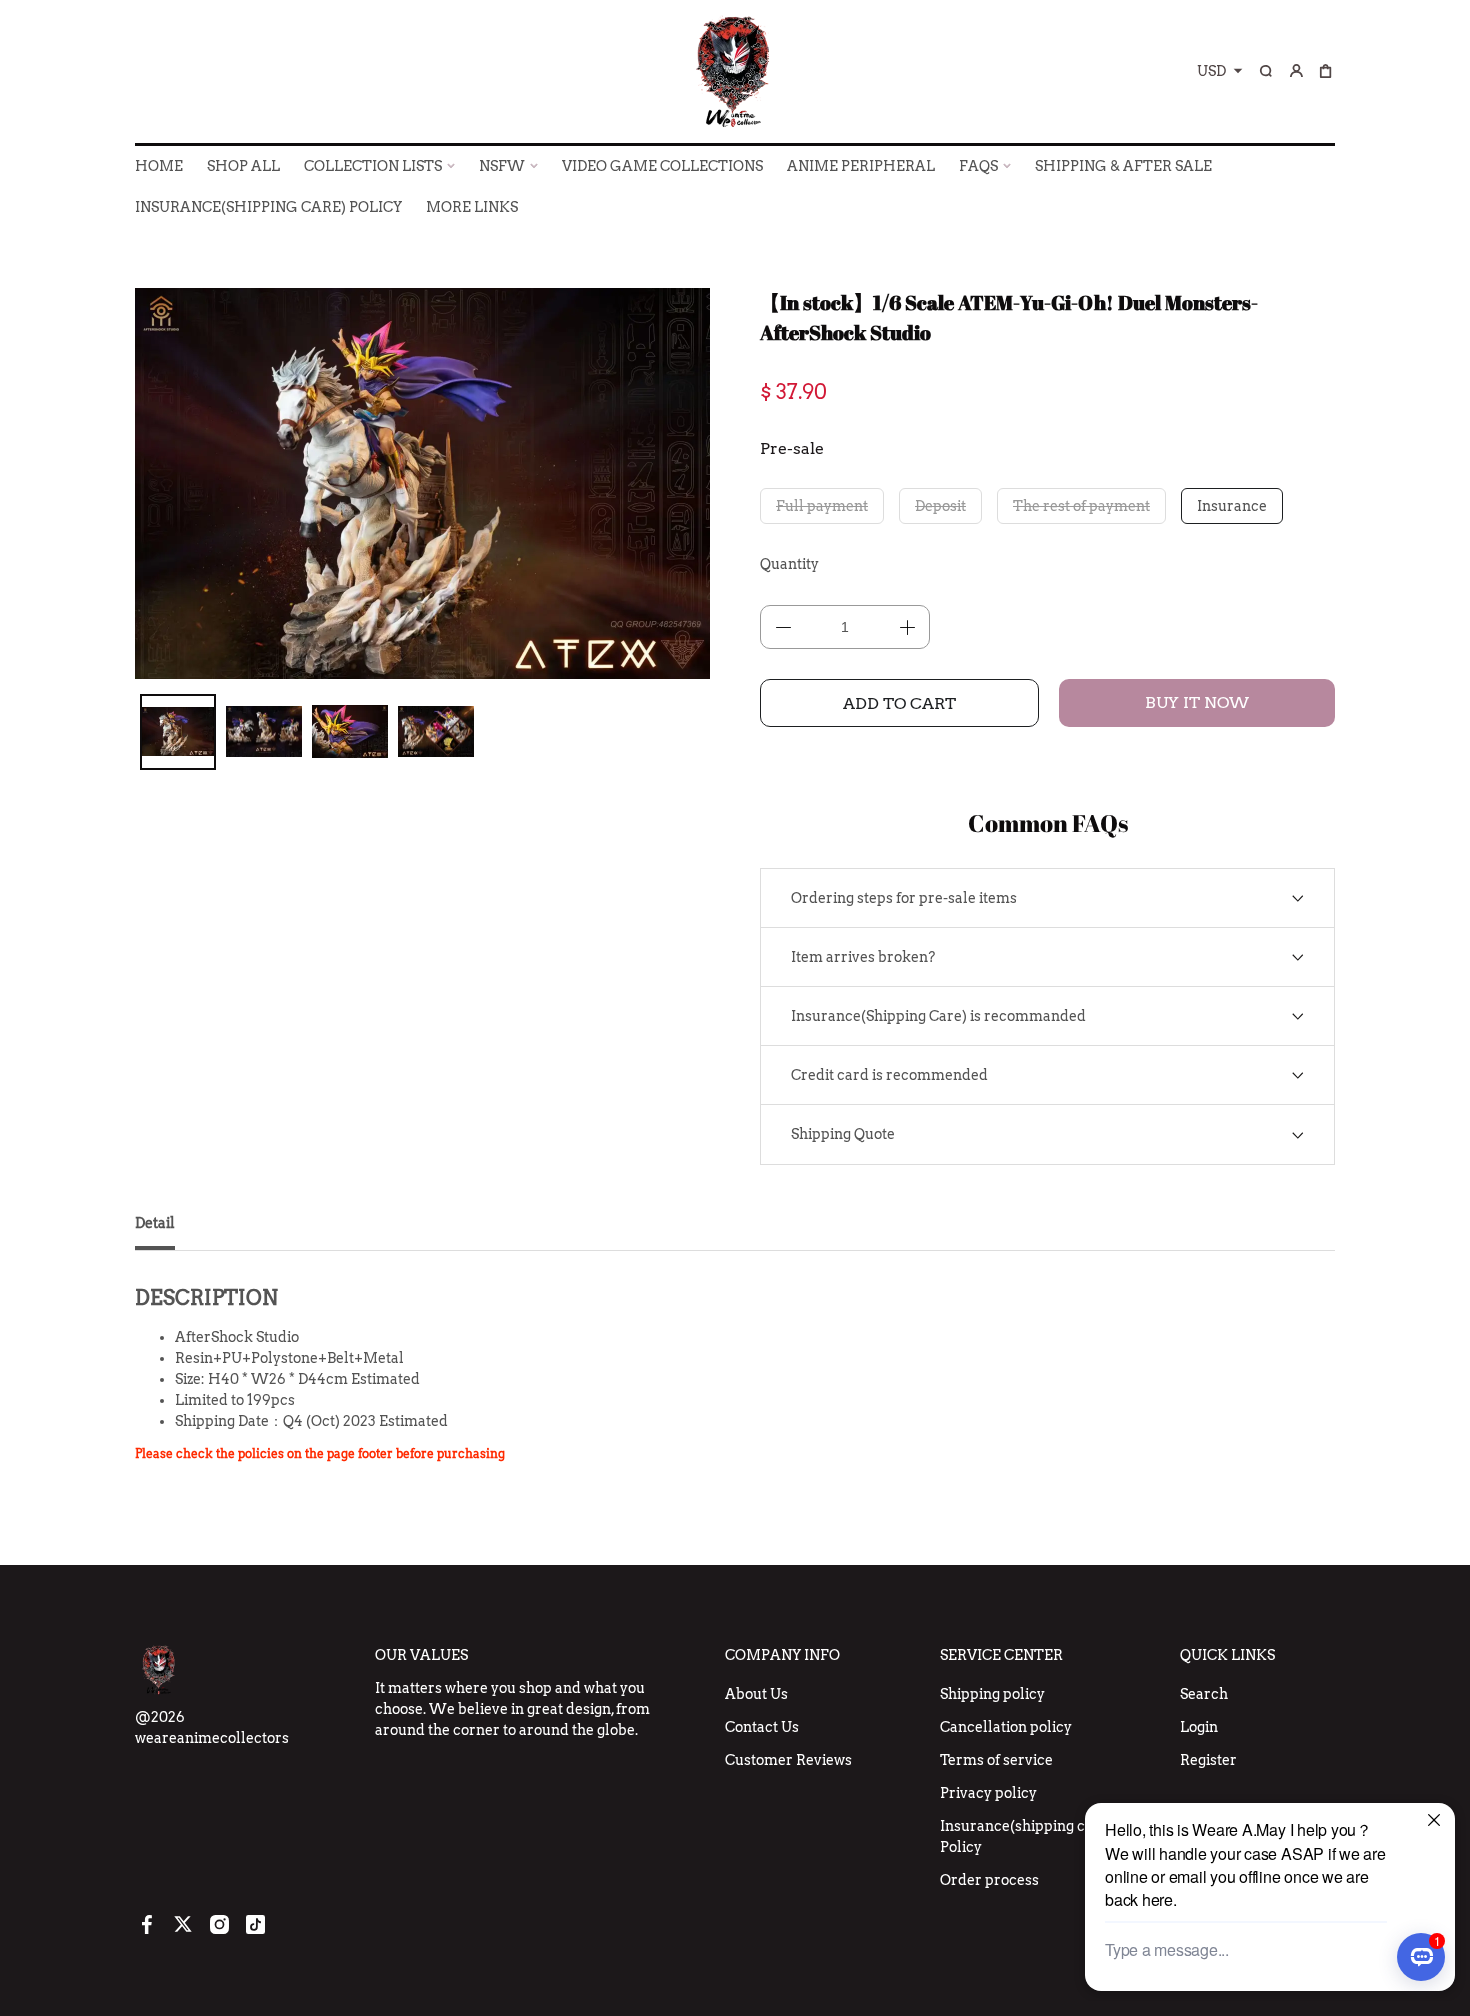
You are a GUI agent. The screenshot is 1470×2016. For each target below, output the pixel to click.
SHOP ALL (243, 166)
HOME (159, 166)
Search (1204, 1694)
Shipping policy (992, 1694)
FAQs (978, 166)
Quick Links (1227, 1655)
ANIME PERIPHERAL (861, 166)
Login (1199, 1727)
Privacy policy (988, 1793)
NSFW (502, 166)
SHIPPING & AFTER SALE (1123, 166)
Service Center (1001, 1655)
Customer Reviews (788, 1760)
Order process (989, 1880)
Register (1208, 1760)
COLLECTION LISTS (373, 166)
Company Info (782, 1655)
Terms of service (996, 1760)
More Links (472, 207)
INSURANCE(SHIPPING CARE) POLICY (268, 207)
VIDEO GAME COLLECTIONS (662, 166)
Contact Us (762, 1727)
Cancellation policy (1006, 1727)
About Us (756, 1694)
